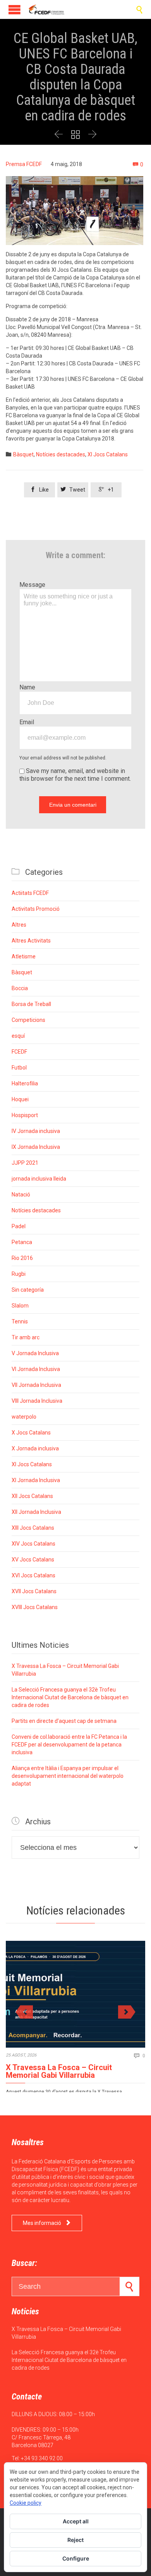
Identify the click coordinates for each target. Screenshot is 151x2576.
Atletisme (24, 956)
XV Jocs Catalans (33, 1560)
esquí (18, 1036)
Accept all (76, 2521)
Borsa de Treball (31, 1004)
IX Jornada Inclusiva (36, 1147)
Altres (19, 925)
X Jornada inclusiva (35, 1448)
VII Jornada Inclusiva (36, 1385)
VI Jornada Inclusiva (36, 1369)
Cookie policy (26, 2503)
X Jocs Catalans (31, 1433)
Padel (19, 1226)
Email (27, 722)
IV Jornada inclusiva (36, 1131)
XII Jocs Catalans (32, 1496)
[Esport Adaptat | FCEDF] (46, 9)
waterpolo (24, 1417)
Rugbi (19, 1274)
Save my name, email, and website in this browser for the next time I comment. (75, 775)
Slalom (20, 1306)
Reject (75, 2540)
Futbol (19, 1068)
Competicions (28, 1020)
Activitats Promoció (36, 909)
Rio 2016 (22, 1258)
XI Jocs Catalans (108, 454)
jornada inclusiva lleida (39, 1179)
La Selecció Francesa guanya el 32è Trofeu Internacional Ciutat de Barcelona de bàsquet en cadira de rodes (70, 1697)
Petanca (22, 1242)
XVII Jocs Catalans (34, 1591)
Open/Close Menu (15, 9)
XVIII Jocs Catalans (35, 1607)
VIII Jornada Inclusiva (37, 1401)
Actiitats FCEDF (30, 893)
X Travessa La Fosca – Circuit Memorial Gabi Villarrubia (59, 2071)
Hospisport (25, 1115)
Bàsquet (23, 454)
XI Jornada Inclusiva (36, 1480)
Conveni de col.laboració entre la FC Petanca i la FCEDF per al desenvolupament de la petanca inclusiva (69, 1745)
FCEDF (19, 1052)
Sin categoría (28, 1290)
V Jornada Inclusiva (35, 1353)
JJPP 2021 (25, 1163)
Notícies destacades (61, 454)
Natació (21, 1195)
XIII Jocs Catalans (33, 1528)
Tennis (20, 1321)
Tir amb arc (26, 1337)
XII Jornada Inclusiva (36, 1512)
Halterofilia (25, 1083)
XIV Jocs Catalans (33, 1544)
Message (32, 585)
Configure (76, 2558)
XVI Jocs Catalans (33, 1575)
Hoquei (20, 1099)
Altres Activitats (31, 941)
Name (27, 687)
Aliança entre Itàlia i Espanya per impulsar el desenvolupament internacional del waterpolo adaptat (68, 1776)
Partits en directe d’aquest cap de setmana (64, 1721)
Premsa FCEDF (24, 164)
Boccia (20, 988)
